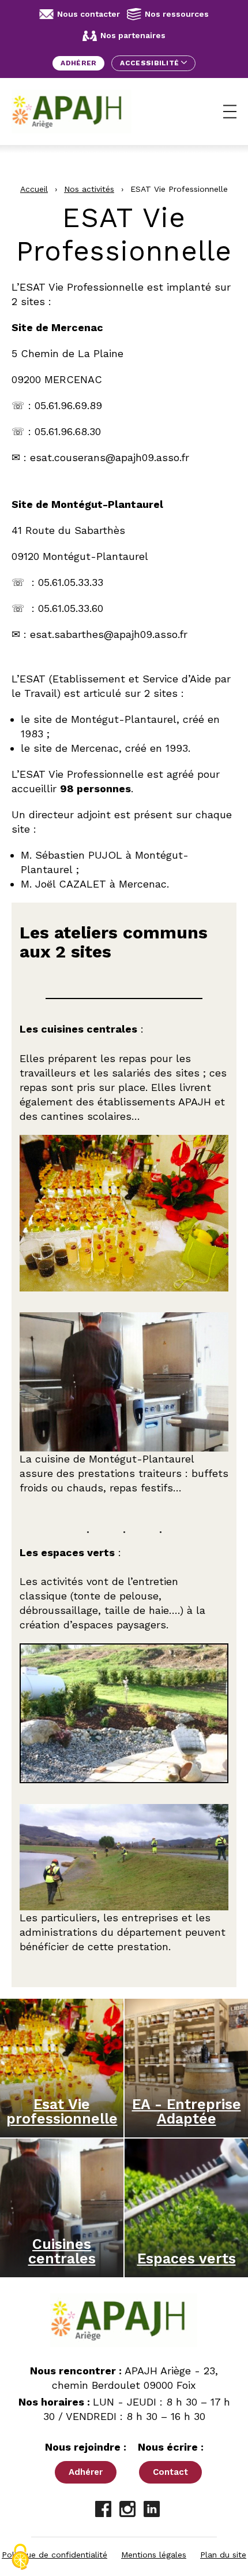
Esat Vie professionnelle (62, 2111)
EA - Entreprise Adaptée (187, 2111)
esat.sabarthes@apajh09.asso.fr (109, 634)
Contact (170, 2472)
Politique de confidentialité (55, 2555)
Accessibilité (150, 63)
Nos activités (89, 189)
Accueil (34, 189)
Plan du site (223, 2555)
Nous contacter (89, 14)
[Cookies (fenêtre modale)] (20, 2557)
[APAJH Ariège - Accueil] (72, 112)
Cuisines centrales (62, 2251)
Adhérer (78, 63)
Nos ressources (177, 14)
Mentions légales (154, 2555)
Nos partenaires (133, 35)
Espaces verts (187, 2258)
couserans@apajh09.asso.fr (122, 457)
